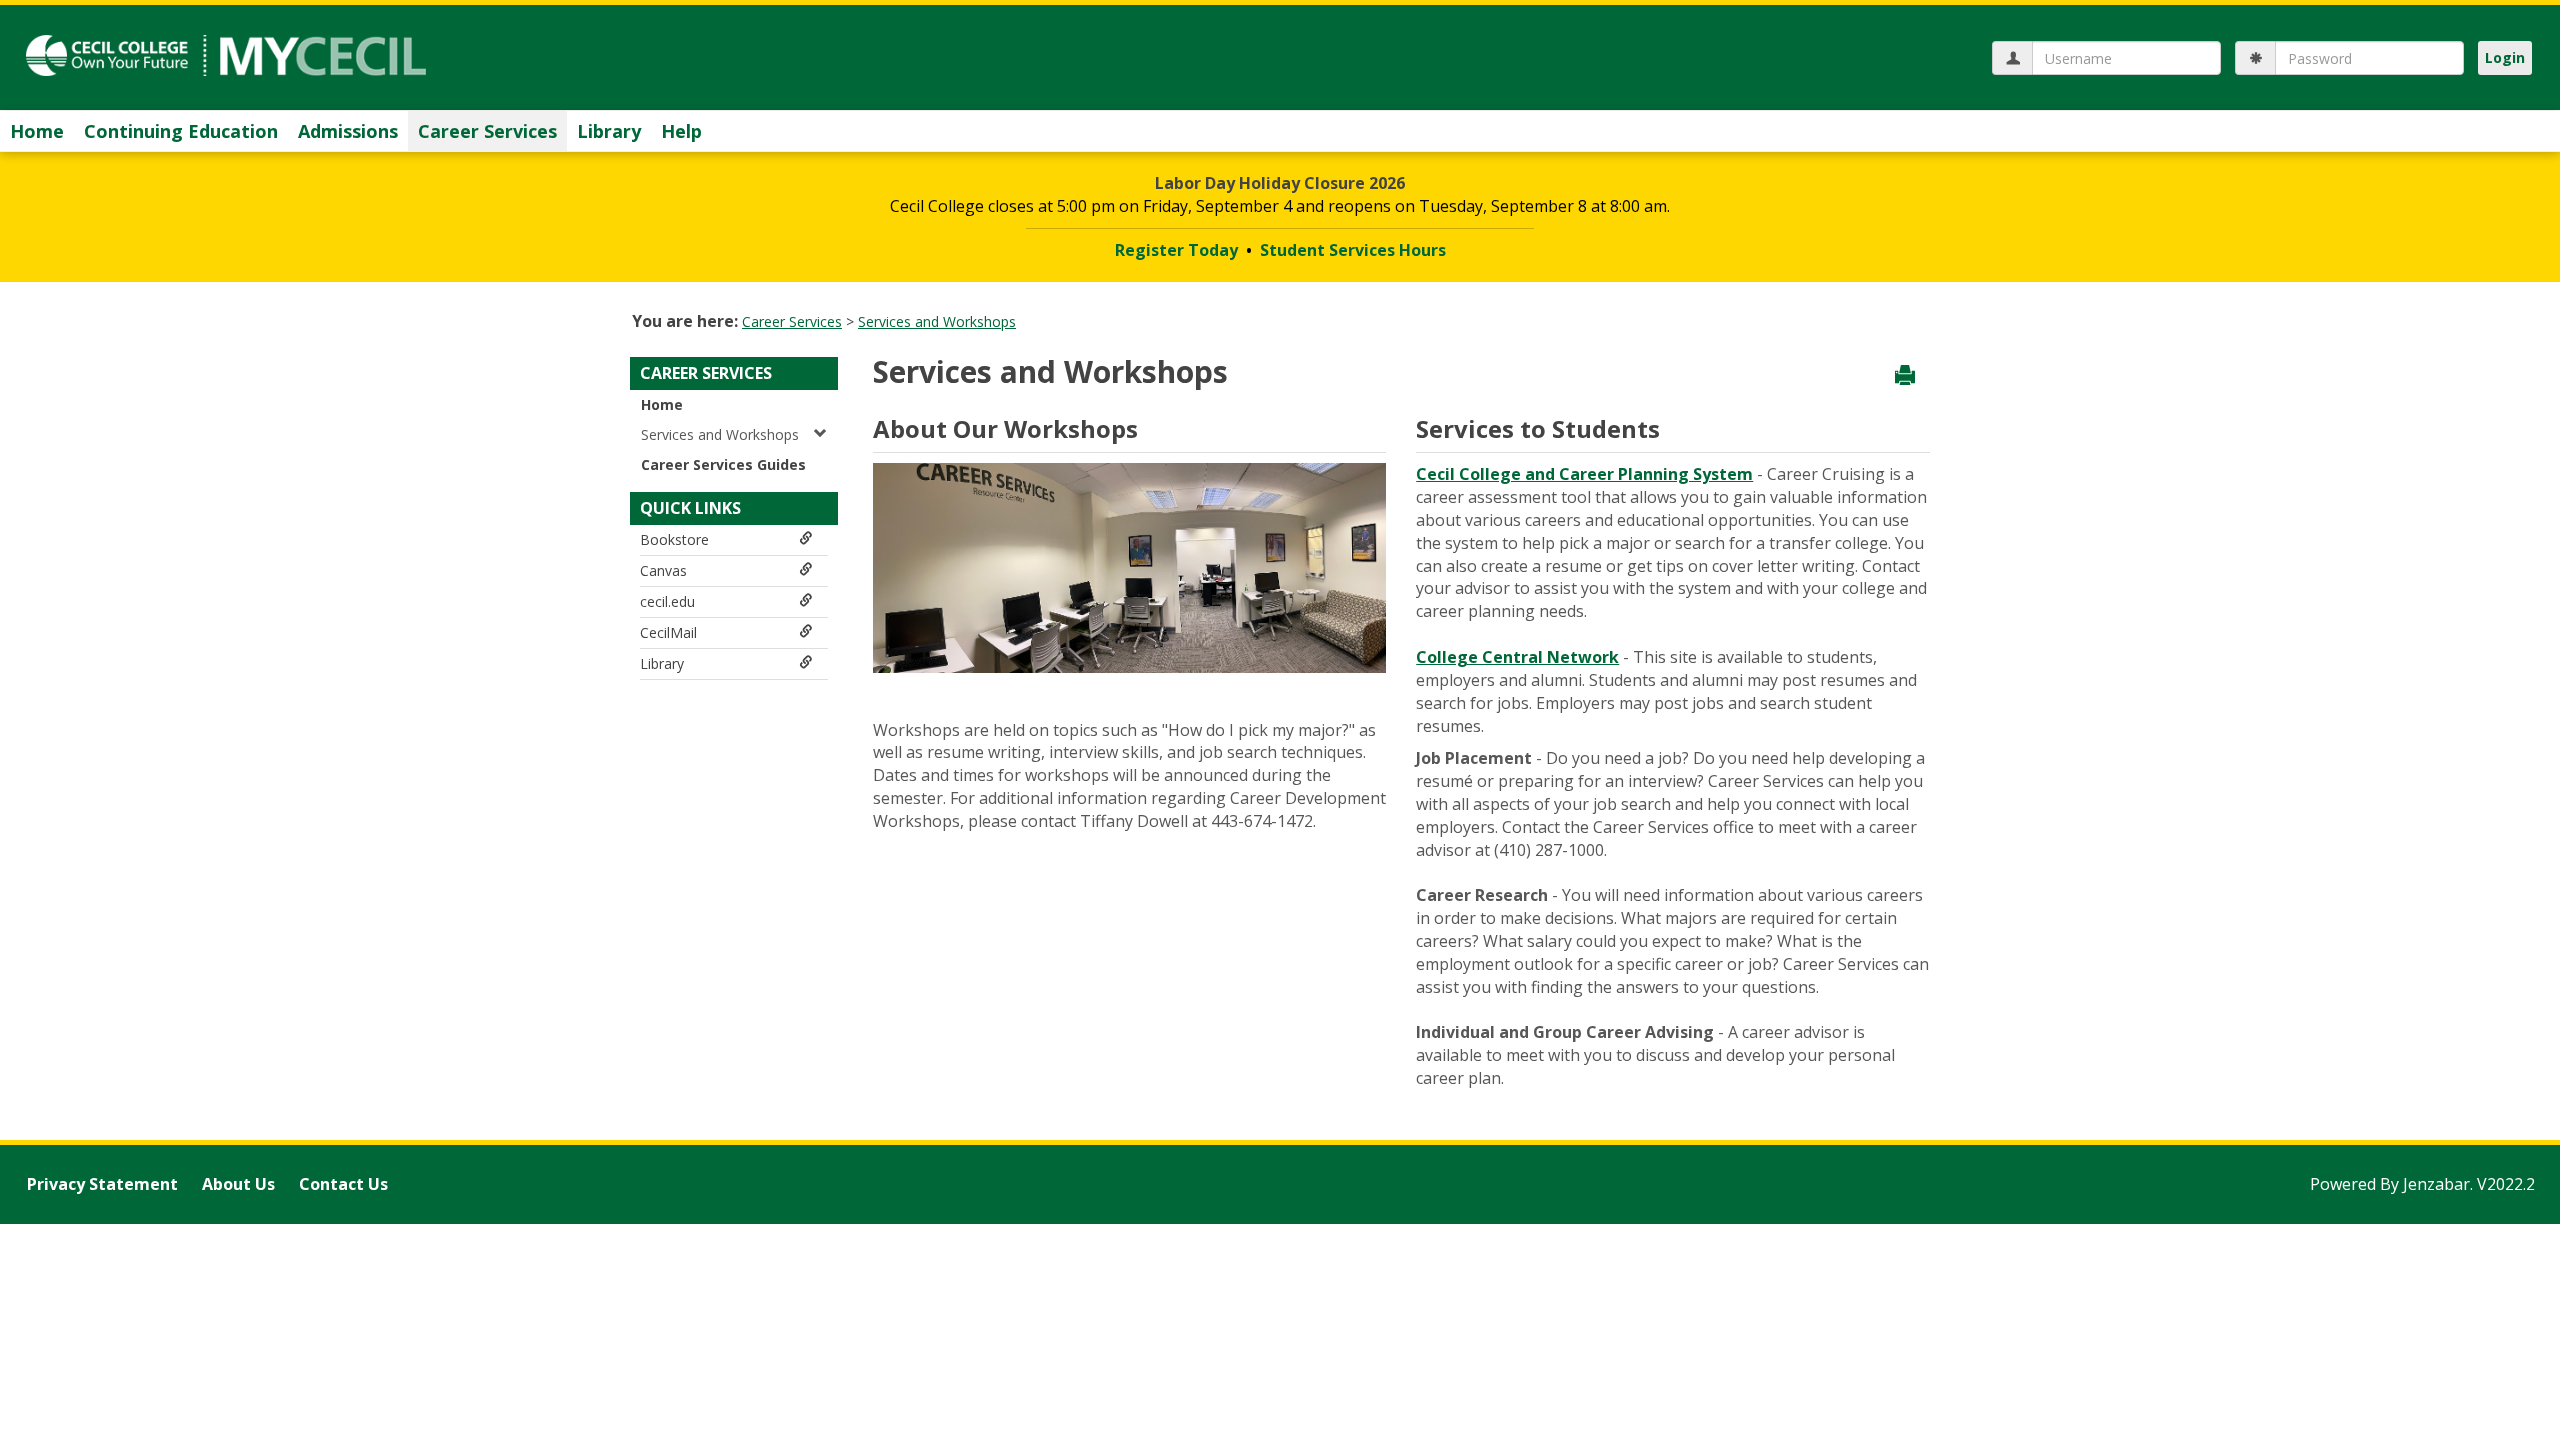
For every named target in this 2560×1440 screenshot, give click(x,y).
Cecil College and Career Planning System (1584, 474)
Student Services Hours (1353, 250)
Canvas (663, 570)
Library (609, 131)
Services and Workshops (937, 321)
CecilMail (668, 632)
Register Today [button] (1176, 250)
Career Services (487, 131)
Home (37, 131)
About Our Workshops (1005, 428)
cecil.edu (667, 601)
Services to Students (1538, 428)
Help (681, 131)
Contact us (343, 1184)
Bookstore (674, 539)
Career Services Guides (723, 464)
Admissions (348, 131)
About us (238, 1184)
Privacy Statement (102, 1184)
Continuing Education (181, 131)
